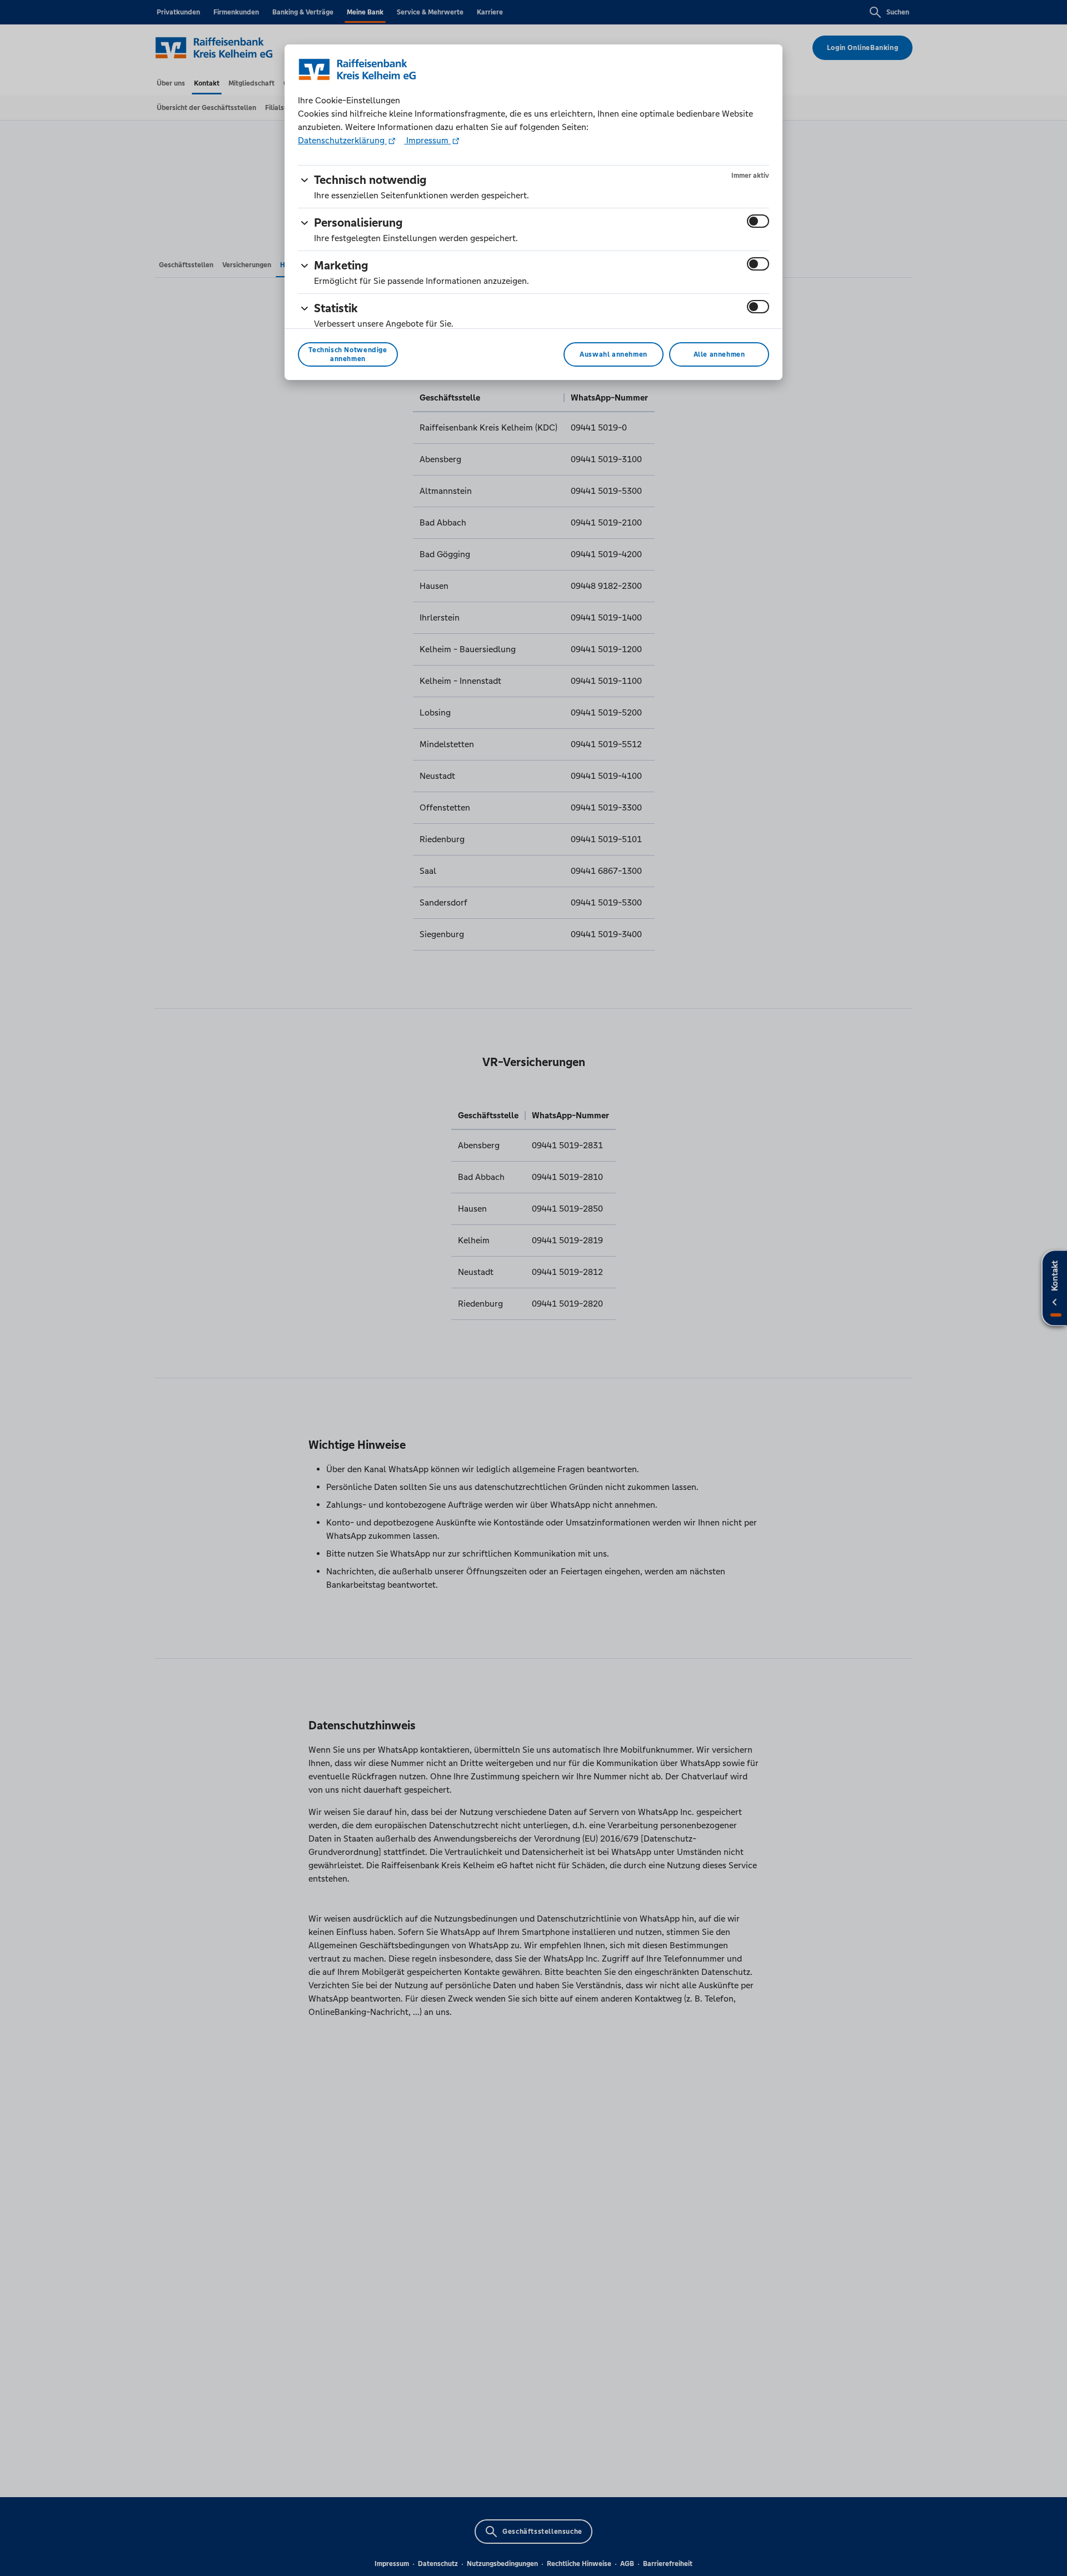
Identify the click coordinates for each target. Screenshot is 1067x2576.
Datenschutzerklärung (342, 140)
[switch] (758, 221)
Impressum (427, 140)
